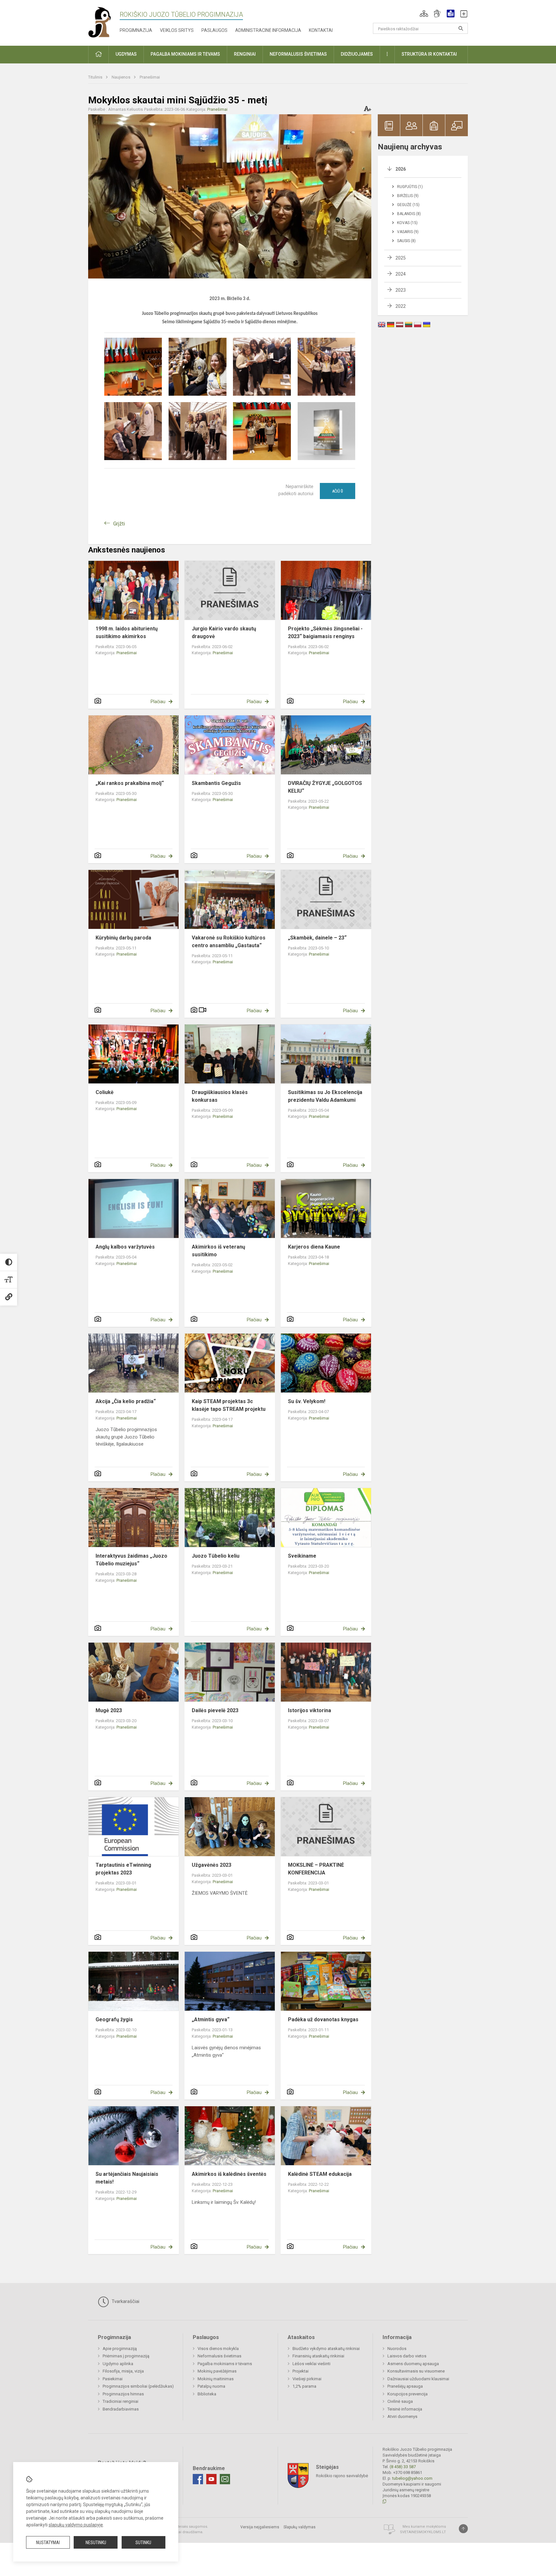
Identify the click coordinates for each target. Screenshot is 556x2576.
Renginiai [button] (245, 54)
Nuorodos (397, 2349)
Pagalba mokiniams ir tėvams (225, 2364)
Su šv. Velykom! (307, 1401)
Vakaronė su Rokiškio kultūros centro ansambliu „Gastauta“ (229, 942)
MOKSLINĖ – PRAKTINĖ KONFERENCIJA (316, 1869)
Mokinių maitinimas (216, 2379)
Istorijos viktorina (310, 1710)
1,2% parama (304, 2386)
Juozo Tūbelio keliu (216, 1556)
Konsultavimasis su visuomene (416, 2371)
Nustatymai (48, 2543)
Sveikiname (302, 1556)
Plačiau (158, 702)
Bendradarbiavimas (121, 2409)
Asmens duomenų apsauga (413, 2364)
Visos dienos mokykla (218, 2349)
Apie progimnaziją (120, 2349)
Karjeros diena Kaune (314, 1247)
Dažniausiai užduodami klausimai (418, 2379)
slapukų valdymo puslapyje (76, 2525)
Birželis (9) (408, 196)
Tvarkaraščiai (125, 2301)
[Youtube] (211, 2479)
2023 (401, 290)
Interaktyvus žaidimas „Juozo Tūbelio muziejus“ (131, 1560)
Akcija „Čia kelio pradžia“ (126, 1401)
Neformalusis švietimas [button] (298, 54)
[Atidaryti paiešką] (461, 28)
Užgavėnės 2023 (212, 1865)
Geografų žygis (114, 2019)
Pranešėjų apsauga (405, 2386)
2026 (401, 169)
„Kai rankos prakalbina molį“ (130, 783)
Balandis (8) (409, 214)
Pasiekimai (113, 2379)
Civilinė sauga (400, 2401)
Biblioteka (207, 2394)
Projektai (301, 2371)
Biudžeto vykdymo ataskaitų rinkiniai (326, 2349)
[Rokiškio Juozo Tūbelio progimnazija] (104, 22)
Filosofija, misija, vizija (123, 2371)
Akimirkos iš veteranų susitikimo (218, 1251)
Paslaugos (214, 30)
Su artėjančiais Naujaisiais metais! (127, 2178)
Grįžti (119, 524)
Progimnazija (136, 30)
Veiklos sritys (177, 30)
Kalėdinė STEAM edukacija (320, 2174)
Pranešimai (150, 77)
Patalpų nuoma (211, 2386)
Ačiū (338, 491)
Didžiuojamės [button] (357, 54)
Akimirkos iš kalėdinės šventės (229, 2174)
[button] (424, 14)
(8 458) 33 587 (403, 2467)
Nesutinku (96, 2543)
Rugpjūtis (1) (410, 187)
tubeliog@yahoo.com (412, 2478)
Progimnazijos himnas (123, 2394)
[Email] (225, 2479)
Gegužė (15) (408, 205)
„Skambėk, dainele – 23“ (317, 938)
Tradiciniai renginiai (120, 2401)
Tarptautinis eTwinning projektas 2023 (123, 1869)
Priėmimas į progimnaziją (126, 2356)
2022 (401, 306)
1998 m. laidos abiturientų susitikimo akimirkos (127, 632)
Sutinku (143, 2543)
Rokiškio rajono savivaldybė (342, 2476)
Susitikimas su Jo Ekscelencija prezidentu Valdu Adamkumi (325, 1096)
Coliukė (105, 1092)
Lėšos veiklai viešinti (311, 2364)
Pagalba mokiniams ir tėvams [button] (185, 54)
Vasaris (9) (408, 232)
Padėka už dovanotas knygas (323, 2019)
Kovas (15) (407, 223)
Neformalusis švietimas (219, 2356)
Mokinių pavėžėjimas (217, 2371)
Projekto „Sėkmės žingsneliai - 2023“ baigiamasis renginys (325, 632)
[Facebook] (198, 2479)
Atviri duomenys (402, 2416)
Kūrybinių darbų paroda (123, 938)
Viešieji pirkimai (307, 2379)
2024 (401, 274)
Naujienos (121, 77)
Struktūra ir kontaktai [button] (429, 54)
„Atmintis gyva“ (211, 2019)
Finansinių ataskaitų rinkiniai (318, 2356)
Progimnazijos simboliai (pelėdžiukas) (138, 2386)
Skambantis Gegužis (216, 783)
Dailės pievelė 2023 (215, 1710)
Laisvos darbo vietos (407, 2356)
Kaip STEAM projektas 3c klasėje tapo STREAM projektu (229, 1405)
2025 (401, 258)
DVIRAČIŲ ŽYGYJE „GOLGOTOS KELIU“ (325, 787)
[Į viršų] (463, 2529)
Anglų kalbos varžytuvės (125, 1247)
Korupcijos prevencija (408, 2394)
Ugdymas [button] (126, 54)
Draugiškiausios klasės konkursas (220, 1096)
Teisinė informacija (405, 2409)
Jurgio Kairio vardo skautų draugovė (224, 632)
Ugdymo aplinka (118, 2364)
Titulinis (96, 77)
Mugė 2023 (109, 1710)
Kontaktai (321, 30)
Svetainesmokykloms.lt (423, 2532)
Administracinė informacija (268, 30)
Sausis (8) (406, 241)
